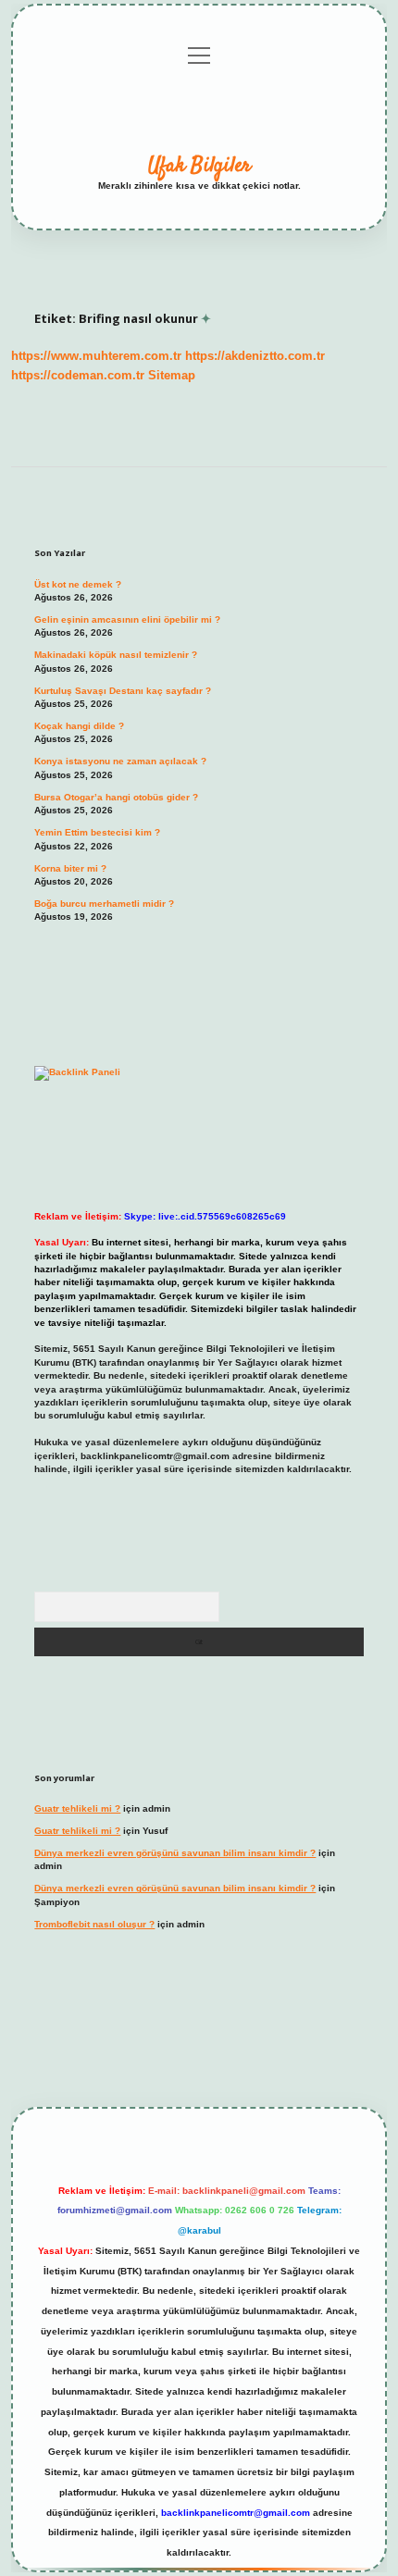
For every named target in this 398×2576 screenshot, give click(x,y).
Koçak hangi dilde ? (79, 726)
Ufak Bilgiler (199, 166)
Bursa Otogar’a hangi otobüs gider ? (116, 797)
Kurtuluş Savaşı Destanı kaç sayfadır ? (123, 691)
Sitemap (172, 375)
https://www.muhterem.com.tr (96, 356)
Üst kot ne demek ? (78, 584)
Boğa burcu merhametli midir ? (104, 904)
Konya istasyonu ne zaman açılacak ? (120, 761)
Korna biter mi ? (70, 868)
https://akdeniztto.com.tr (255, 356)
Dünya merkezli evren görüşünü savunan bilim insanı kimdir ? (175, 1853)
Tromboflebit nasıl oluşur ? (94, 1924)
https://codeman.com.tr (78, 375)
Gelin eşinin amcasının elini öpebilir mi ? (127, 619)
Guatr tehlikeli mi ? (77, 1808)
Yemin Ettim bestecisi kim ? (97, 832)
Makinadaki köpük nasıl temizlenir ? (116, 655)
